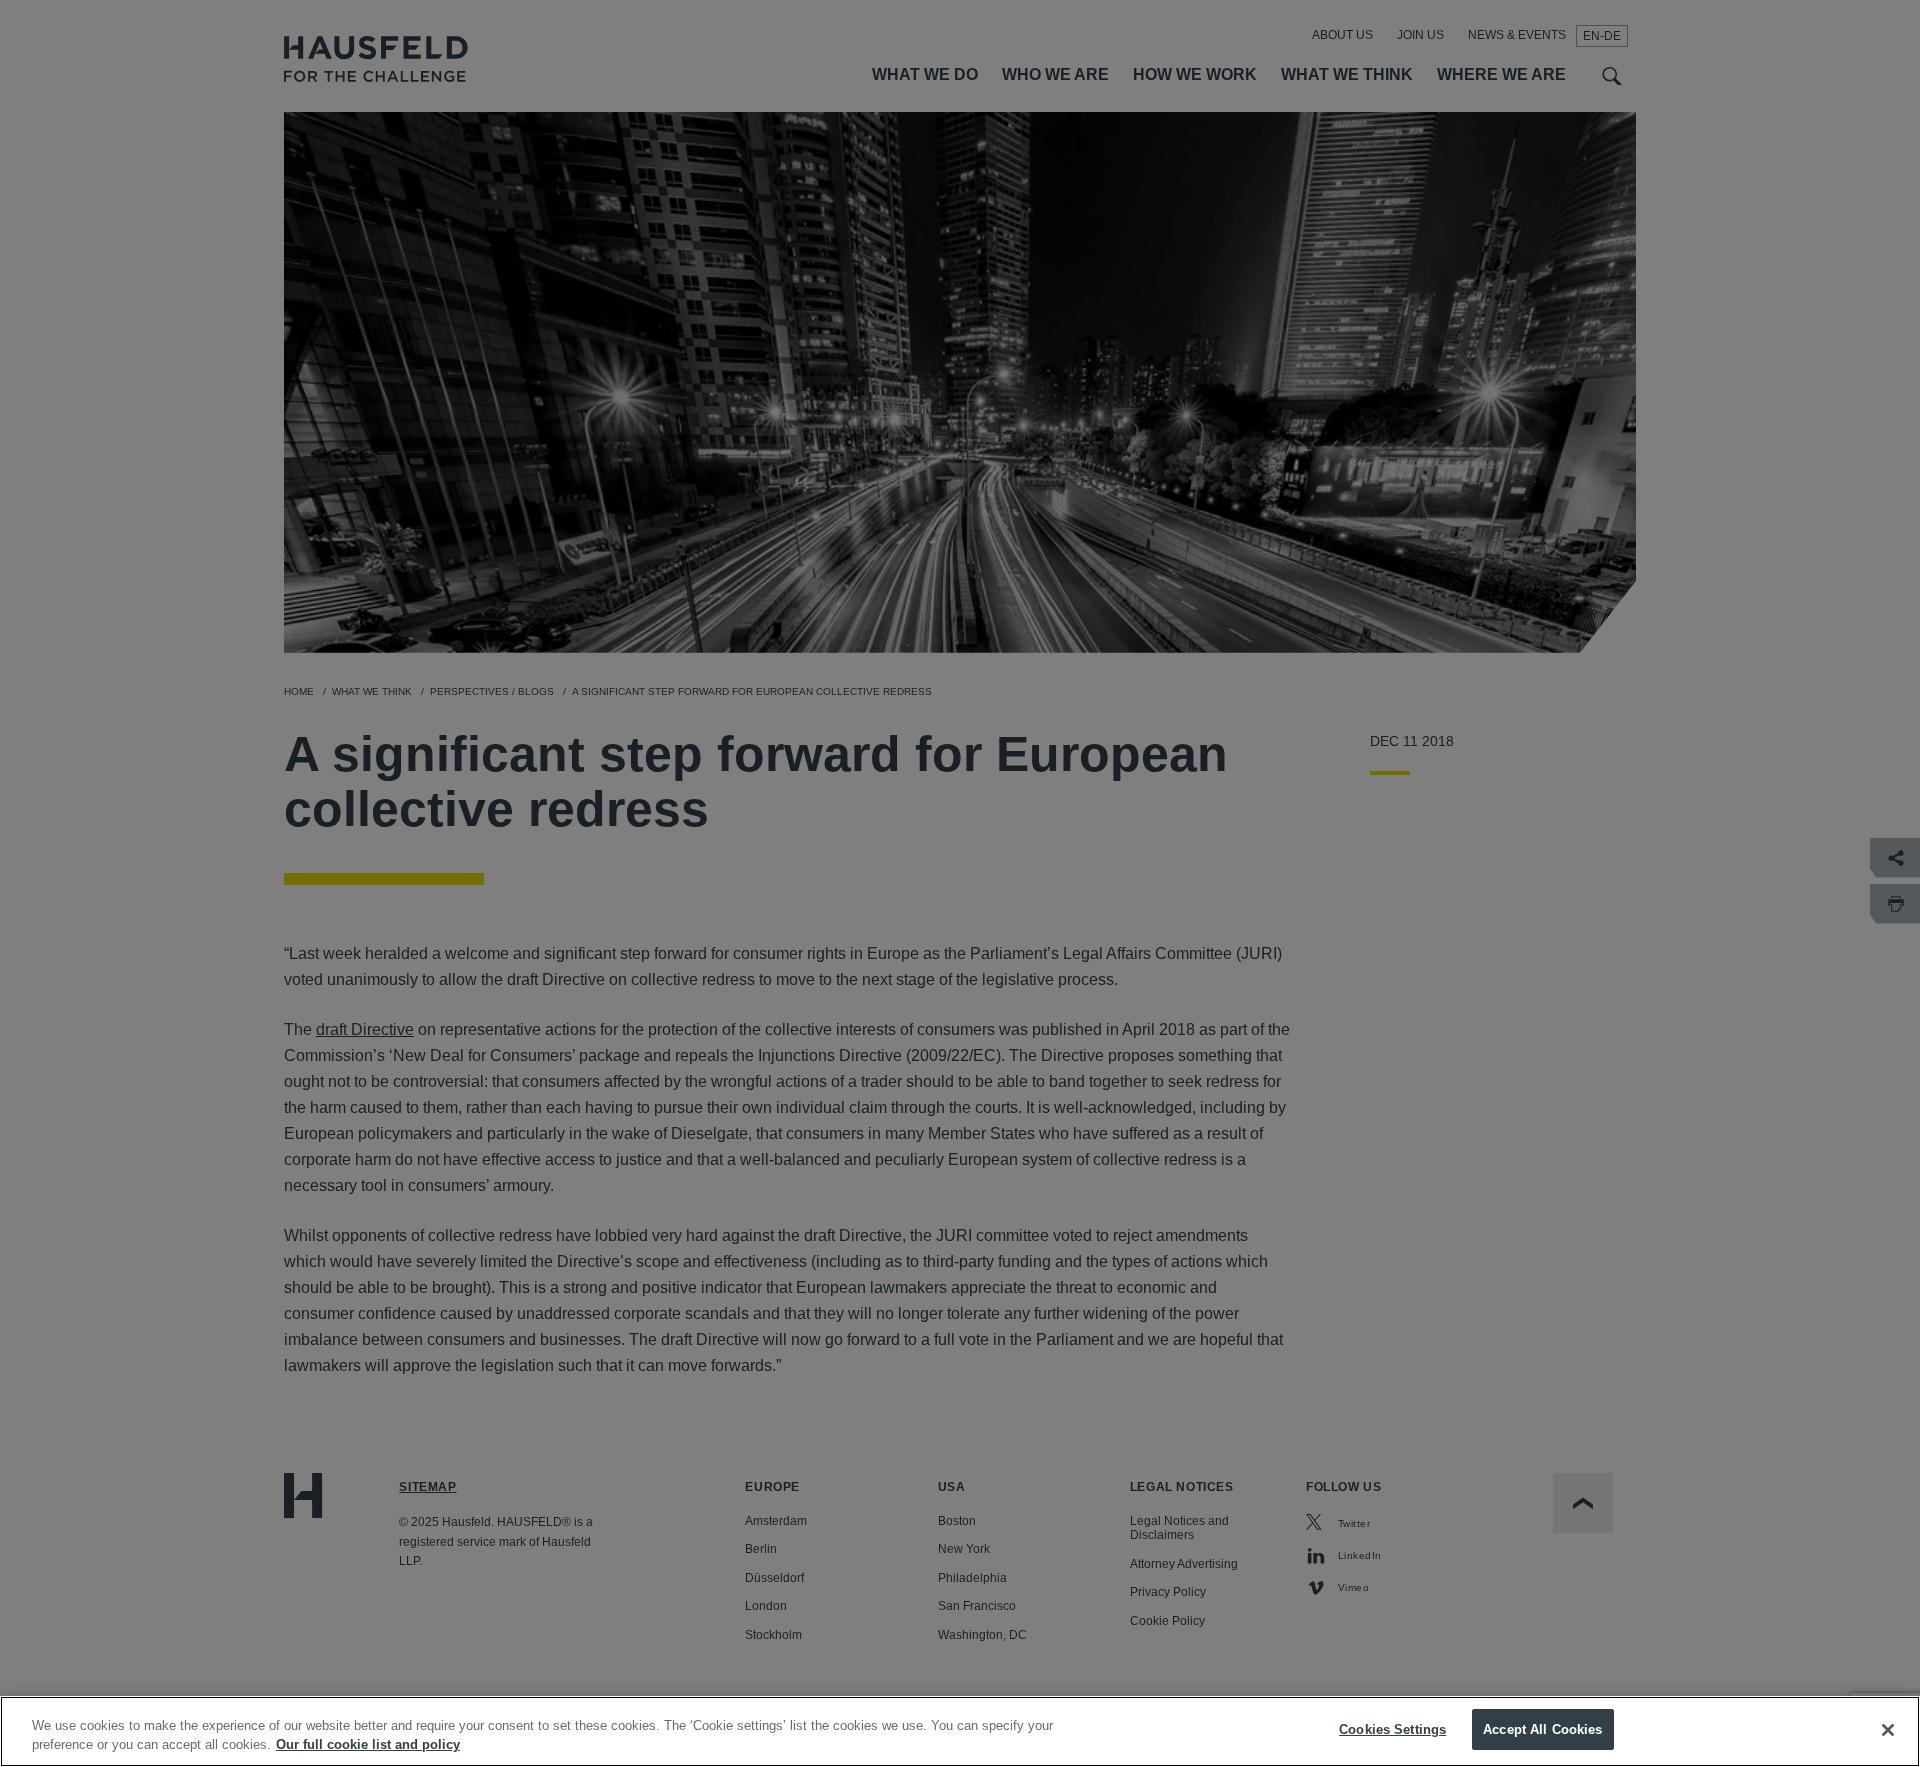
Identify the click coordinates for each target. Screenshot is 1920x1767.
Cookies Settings (1392, 1729)
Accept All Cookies (1542, 1729)
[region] (960, 1731)
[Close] (1888, 1730)
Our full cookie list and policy (368, 1745)
